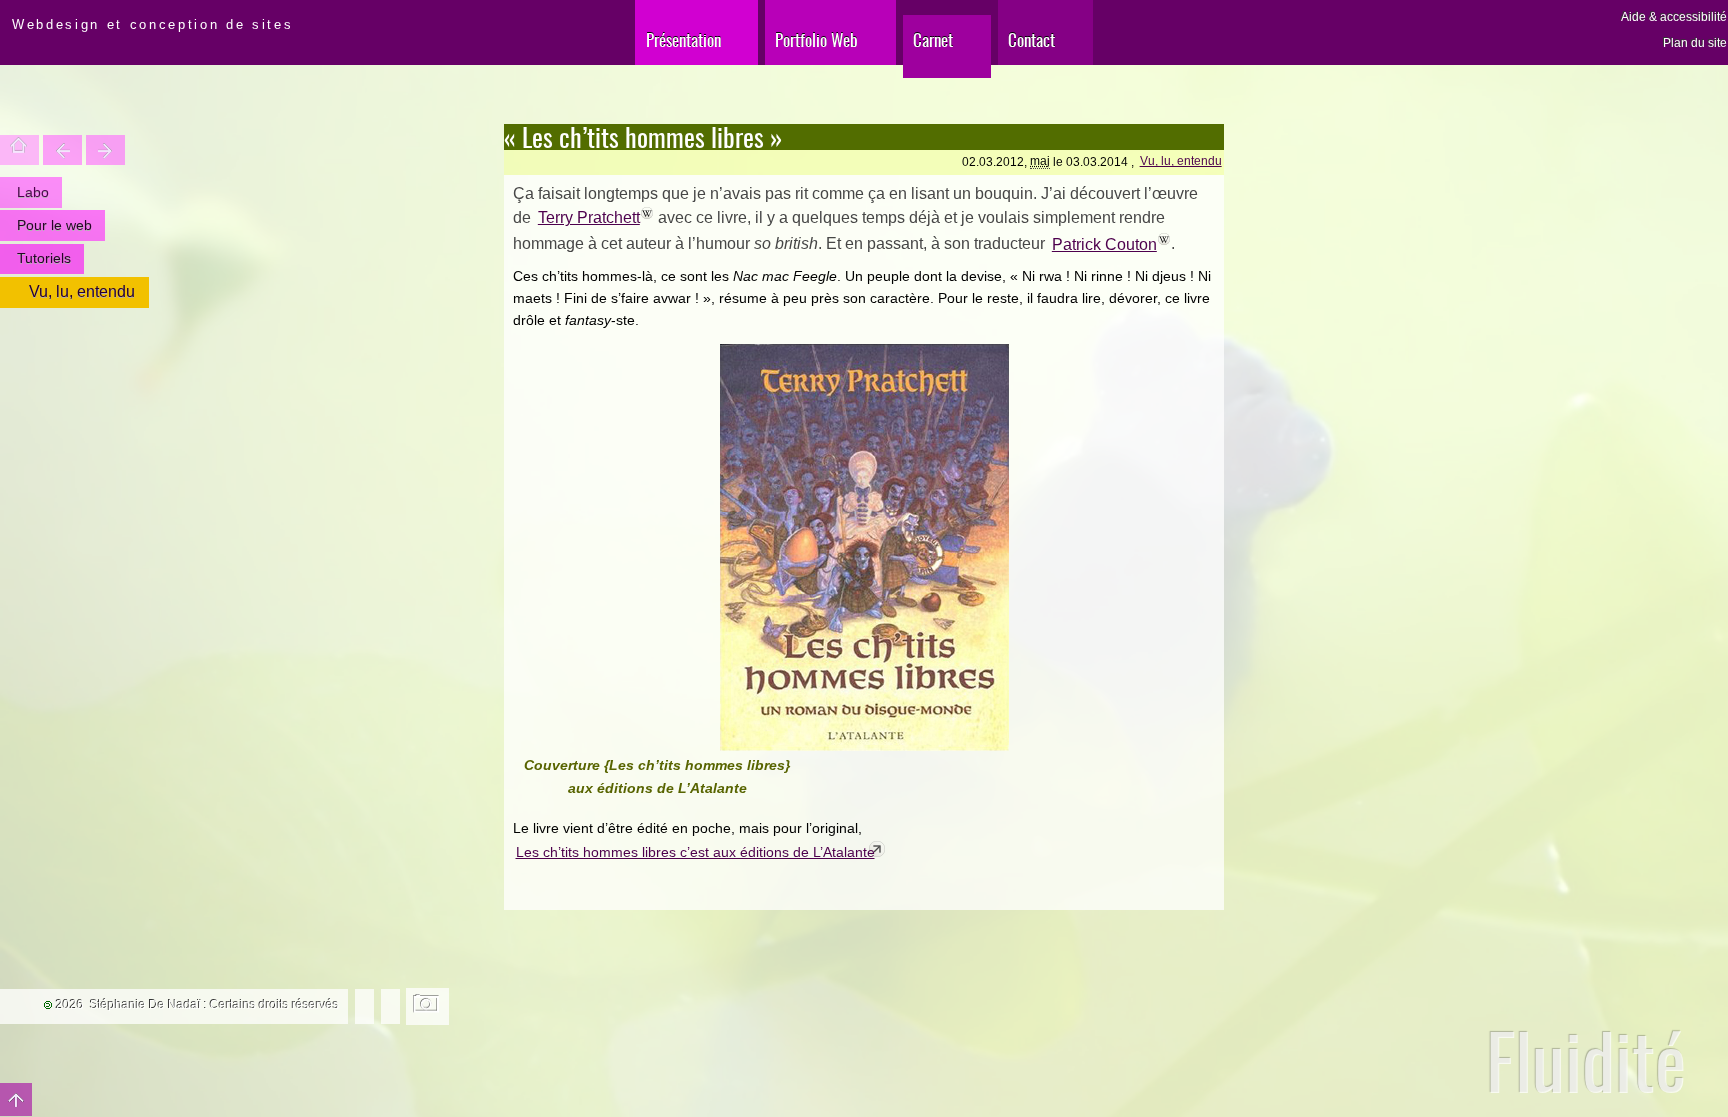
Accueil (19, 150)
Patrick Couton (1104, 244)
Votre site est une (62, 150)
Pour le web (54, 225)
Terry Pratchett (589, 217)
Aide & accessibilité (1674, 17)
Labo (33, 192)
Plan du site (1695, 43)
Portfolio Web (816, 39)
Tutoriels (44, 258)
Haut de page (16, 1099)
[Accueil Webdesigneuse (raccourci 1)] (3, 16)
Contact (1031, 39)
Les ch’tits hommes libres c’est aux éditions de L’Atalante (695, 852)
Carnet (933, 39)
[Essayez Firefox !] (364, 1005)
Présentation (683, 39)
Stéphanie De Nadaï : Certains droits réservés (214, 1005)
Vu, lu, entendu (1181, 161)
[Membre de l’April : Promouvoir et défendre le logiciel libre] (390, 1005)
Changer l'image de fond (427, 1006)
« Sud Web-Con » (105, 150)
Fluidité (1586, 1060)
